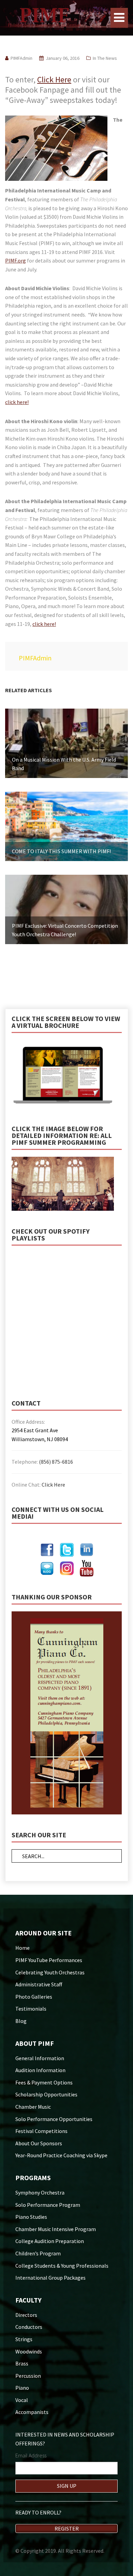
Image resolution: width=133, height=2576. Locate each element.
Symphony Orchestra (40, 2192)
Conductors (29, 2327)
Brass (22, 2363)
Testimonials (31, 2009)
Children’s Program (38, 2253)
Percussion (28, 2376)
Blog (21, 2021)
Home (23, 1948)
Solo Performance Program (48, 2205)
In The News (105, 58)
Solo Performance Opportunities (54, 2119)
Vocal (22, 2400)
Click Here (54, 79)
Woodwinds (29, 2351)
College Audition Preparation (50, 2241)
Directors (26, 2315)
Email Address (31, 2455)
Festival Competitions (41, 2131)
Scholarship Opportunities (46, 2094)
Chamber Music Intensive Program (56, 2229)
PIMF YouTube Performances (49, 1960)
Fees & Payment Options (44, 2082)
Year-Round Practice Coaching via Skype (61, 2155)
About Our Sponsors (39, 2143)
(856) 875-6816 (56, 1462)
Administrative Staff (39, 1984)
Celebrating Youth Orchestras (50, 1972)
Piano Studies (31, 2217)
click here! (17, 402)
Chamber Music (33, 2107)
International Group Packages (50, 2278)
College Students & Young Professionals (62, 2266)
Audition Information (40, 2070)
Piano (22, 2388)
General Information (40, 2058)
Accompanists (32, 2412)
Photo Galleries (34, 1997)
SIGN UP (67, 2486)
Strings (24, 2339)
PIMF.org (16, 260)
